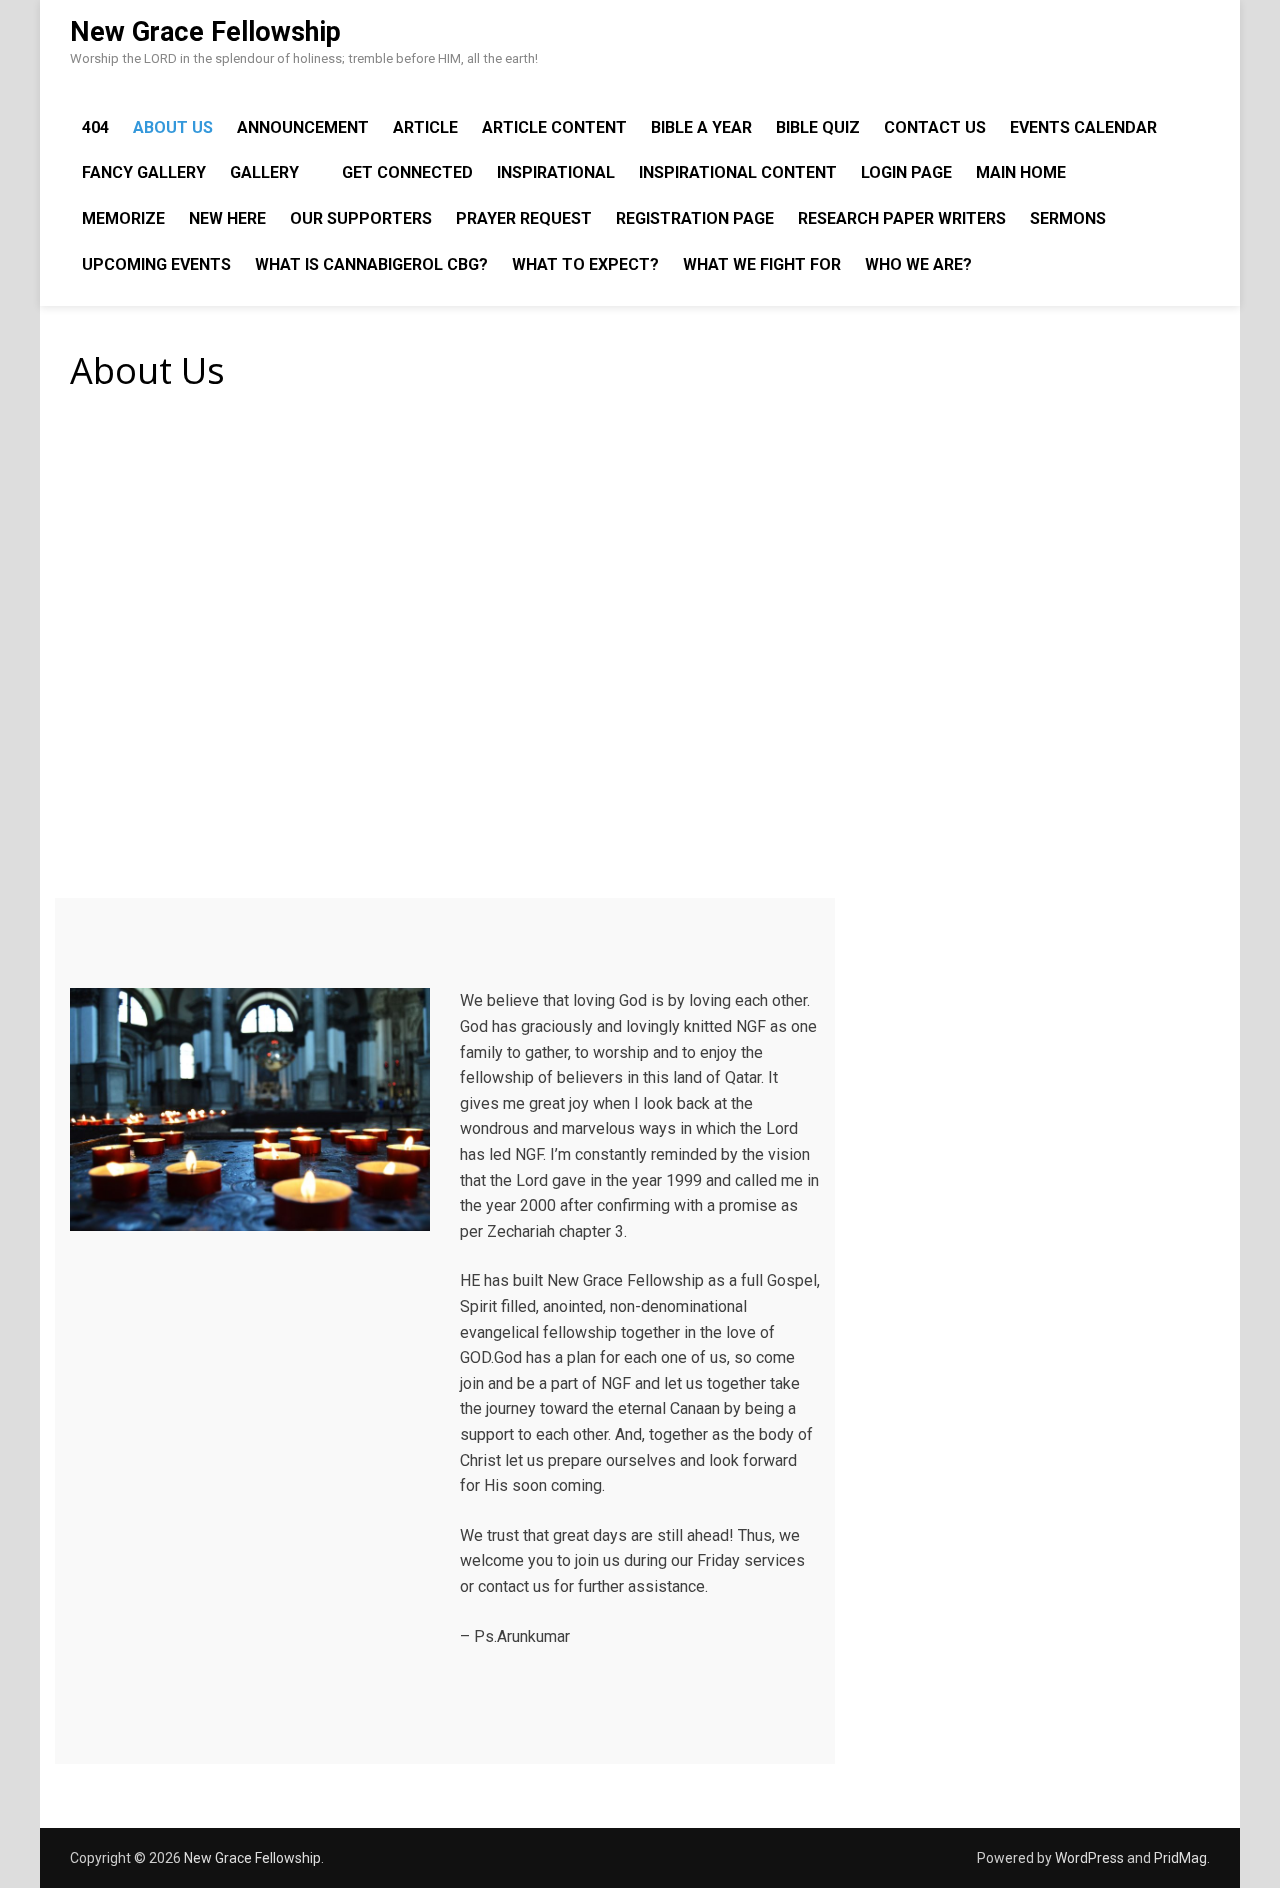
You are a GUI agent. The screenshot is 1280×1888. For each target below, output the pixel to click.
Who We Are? (918, 264)
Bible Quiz (818, 127)
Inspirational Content (738, 172)
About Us (173, 127)
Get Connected (407, 172)
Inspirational (556, 172)
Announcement (303, 127)
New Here (227, 218)
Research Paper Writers (902, 218)
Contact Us (935, 127)
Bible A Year (701, 127)
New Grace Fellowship (205, 32)
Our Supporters (361, 218)
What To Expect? (585, 264)
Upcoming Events (156, 264)
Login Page (906, 172)
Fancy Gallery (144, 172)
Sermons (1068, 218)
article (425, 127)
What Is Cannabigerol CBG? (371, 264)
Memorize (123, 218)
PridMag (1180, 1858)
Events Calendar (1083, 127)
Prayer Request (524, 218)
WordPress (1089, 1858)
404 (95, 127)
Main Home (1021, 172)
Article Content (554, 127)
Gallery (264, 172)
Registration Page (695, 218)
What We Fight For (762, 264)
